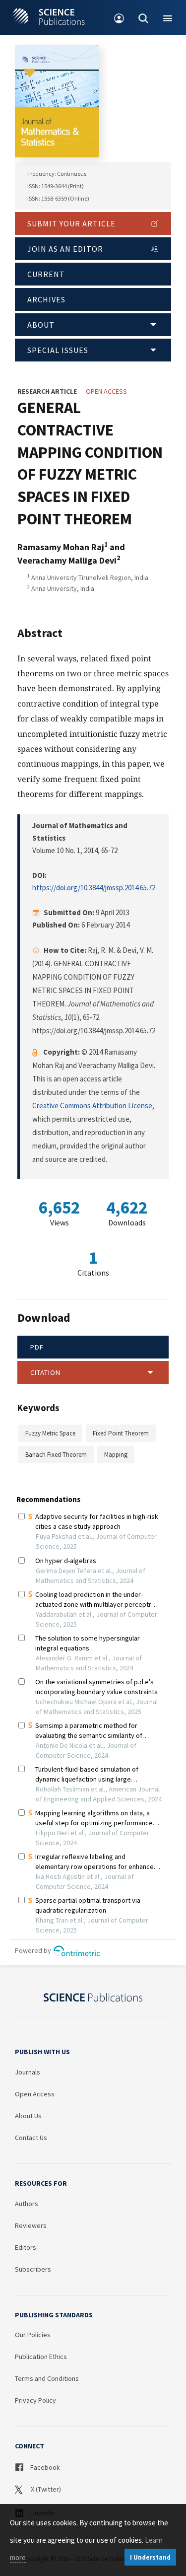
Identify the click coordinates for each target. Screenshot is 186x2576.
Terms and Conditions (47, 2378)
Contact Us (31, 2138)
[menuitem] (119, 17)
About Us (28, 2116)
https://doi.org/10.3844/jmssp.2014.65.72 (94, 888)
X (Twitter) (45, 2489)
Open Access (35, 2094)
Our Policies (33, 2335)
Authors (27, 2204)
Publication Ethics (41, 2357)
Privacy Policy (35, 2400)
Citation (45, 1372)
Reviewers (31, 2225)
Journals (28, 2072)
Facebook (44, 2467)
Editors (26, 2247)
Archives (46, 299)
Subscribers (33, 2269)
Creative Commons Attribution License (92, 1106)
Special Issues (58, 350)
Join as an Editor (65, 249)
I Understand (150, 2557)
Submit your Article (71, 223)
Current (46, 274)
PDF (37, 1347)
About (41, 325)
